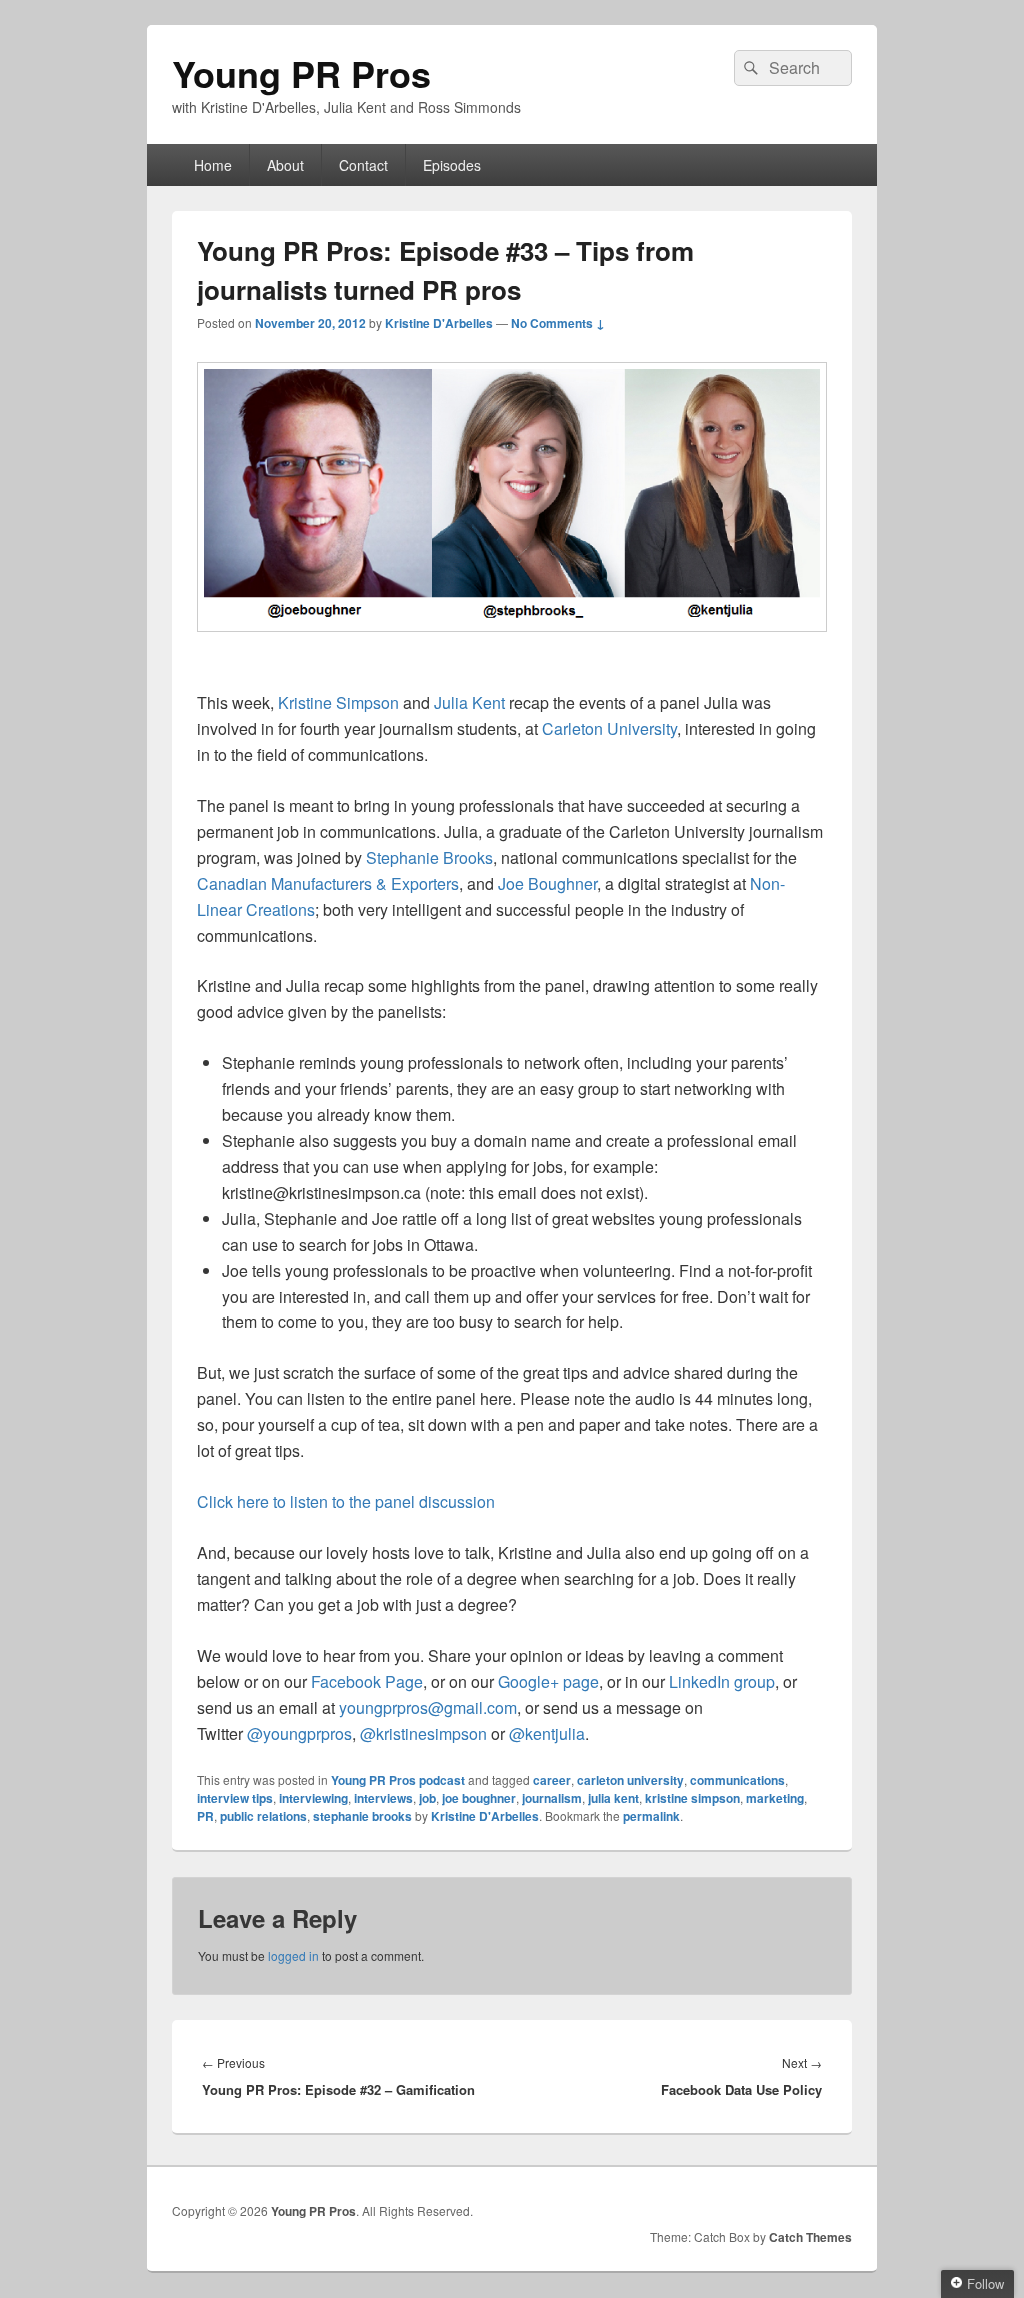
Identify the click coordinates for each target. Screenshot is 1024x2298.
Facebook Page (367, 1681)
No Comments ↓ (558, 323)
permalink (651, 1816)
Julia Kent (469, 702)
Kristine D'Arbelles (439, 323)
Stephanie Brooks (429, 857)
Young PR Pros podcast (398, 1780)
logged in (293, 1955)
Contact (363, 165)
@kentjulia (547, 1733)
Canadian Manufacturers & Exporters (328, 883)
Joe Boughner (547, 883)
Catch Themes (810, 2237)
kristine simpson (692, 1798)
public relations (263, 1816)
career (552, 1780)
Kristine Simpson (338, 702)
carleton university (630, 1780)
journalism (552, 1798)
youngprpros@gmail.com (428, 1707)
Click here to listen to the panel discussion (346, 1501)
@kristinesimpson (423, 1733)
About (285, 165)
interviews (383, 1798)
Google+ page (548, 1681)
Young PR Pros (301, 73)
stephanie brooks (362, 1816)
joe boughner (479, 1798)
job (427, 1798)
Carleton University (609, 728)
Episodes (452, 165)
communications (737, 1780)
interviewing (313, 1798)
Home (213, 165)
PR (205, 1816)
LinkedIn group (722, 1681)
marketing (775, 1798)
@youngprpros (299, 1733)
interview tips (235, 1798)
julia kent (613, 1798)
